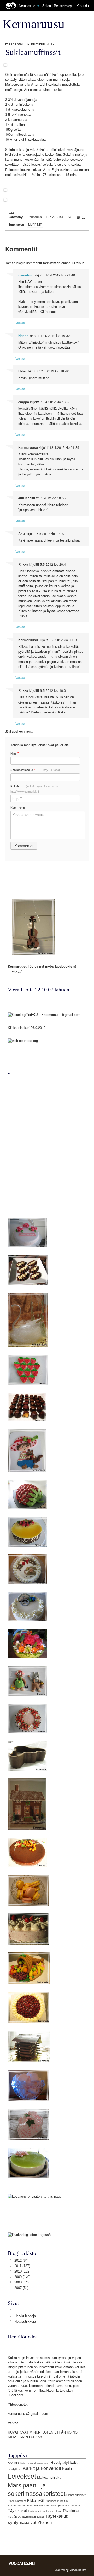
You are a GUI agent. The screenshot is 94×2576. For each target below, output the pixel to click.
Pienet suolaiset (76, 2495)
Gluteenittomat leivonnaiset (35, 2463)
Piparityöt (51, 2501)
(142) (22, 2282)
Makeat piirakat (50, 2477)
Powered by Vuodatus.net (70, 2570)
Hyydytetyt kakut (65, 2463)
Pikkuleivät (36, 2501)
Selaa (47, 6)
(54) (21, 2288)
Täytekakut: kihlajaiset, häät (45, 2511)
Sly (66, 2501)
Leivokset (22, 2476)
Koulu (67, 2469)
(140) (22, 2277)
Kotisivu (34, 789)
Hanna (23, 336)
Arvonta (13, 2463)
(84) (21, 2260)
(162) (22, 2271)
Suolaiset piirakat (57, 2506)
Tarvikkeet (74, 2506)
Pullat (60, 2501)
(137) (22, 2266)
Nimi (14, 753)
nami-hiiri (26, 275)
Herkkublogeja (25, 2316)
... (16, 2310)
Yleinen (45, 2522)
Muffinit (35, 225)
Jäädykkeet (15, 2469)
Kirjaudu (83, 6)
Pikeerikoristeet (17, 2501)
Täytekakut (17, 2510)
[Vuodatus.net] (22, 2563)
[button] (38, 6)
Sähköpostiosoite (36, 770)
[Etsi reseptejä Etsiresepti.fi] (29, 2234)
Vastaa (20, 323)
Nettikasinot (28, 6)
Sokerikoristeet (17, 2506)
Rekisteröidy (63, 6)
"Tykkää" (16, 971)
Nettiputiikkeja (25, 2321)
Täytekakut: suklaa (33, 2517)
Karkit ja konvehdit (42, 2468)
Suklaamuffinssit (33, 52)
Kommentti (18, 807)
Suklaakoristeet (36, 2506)
